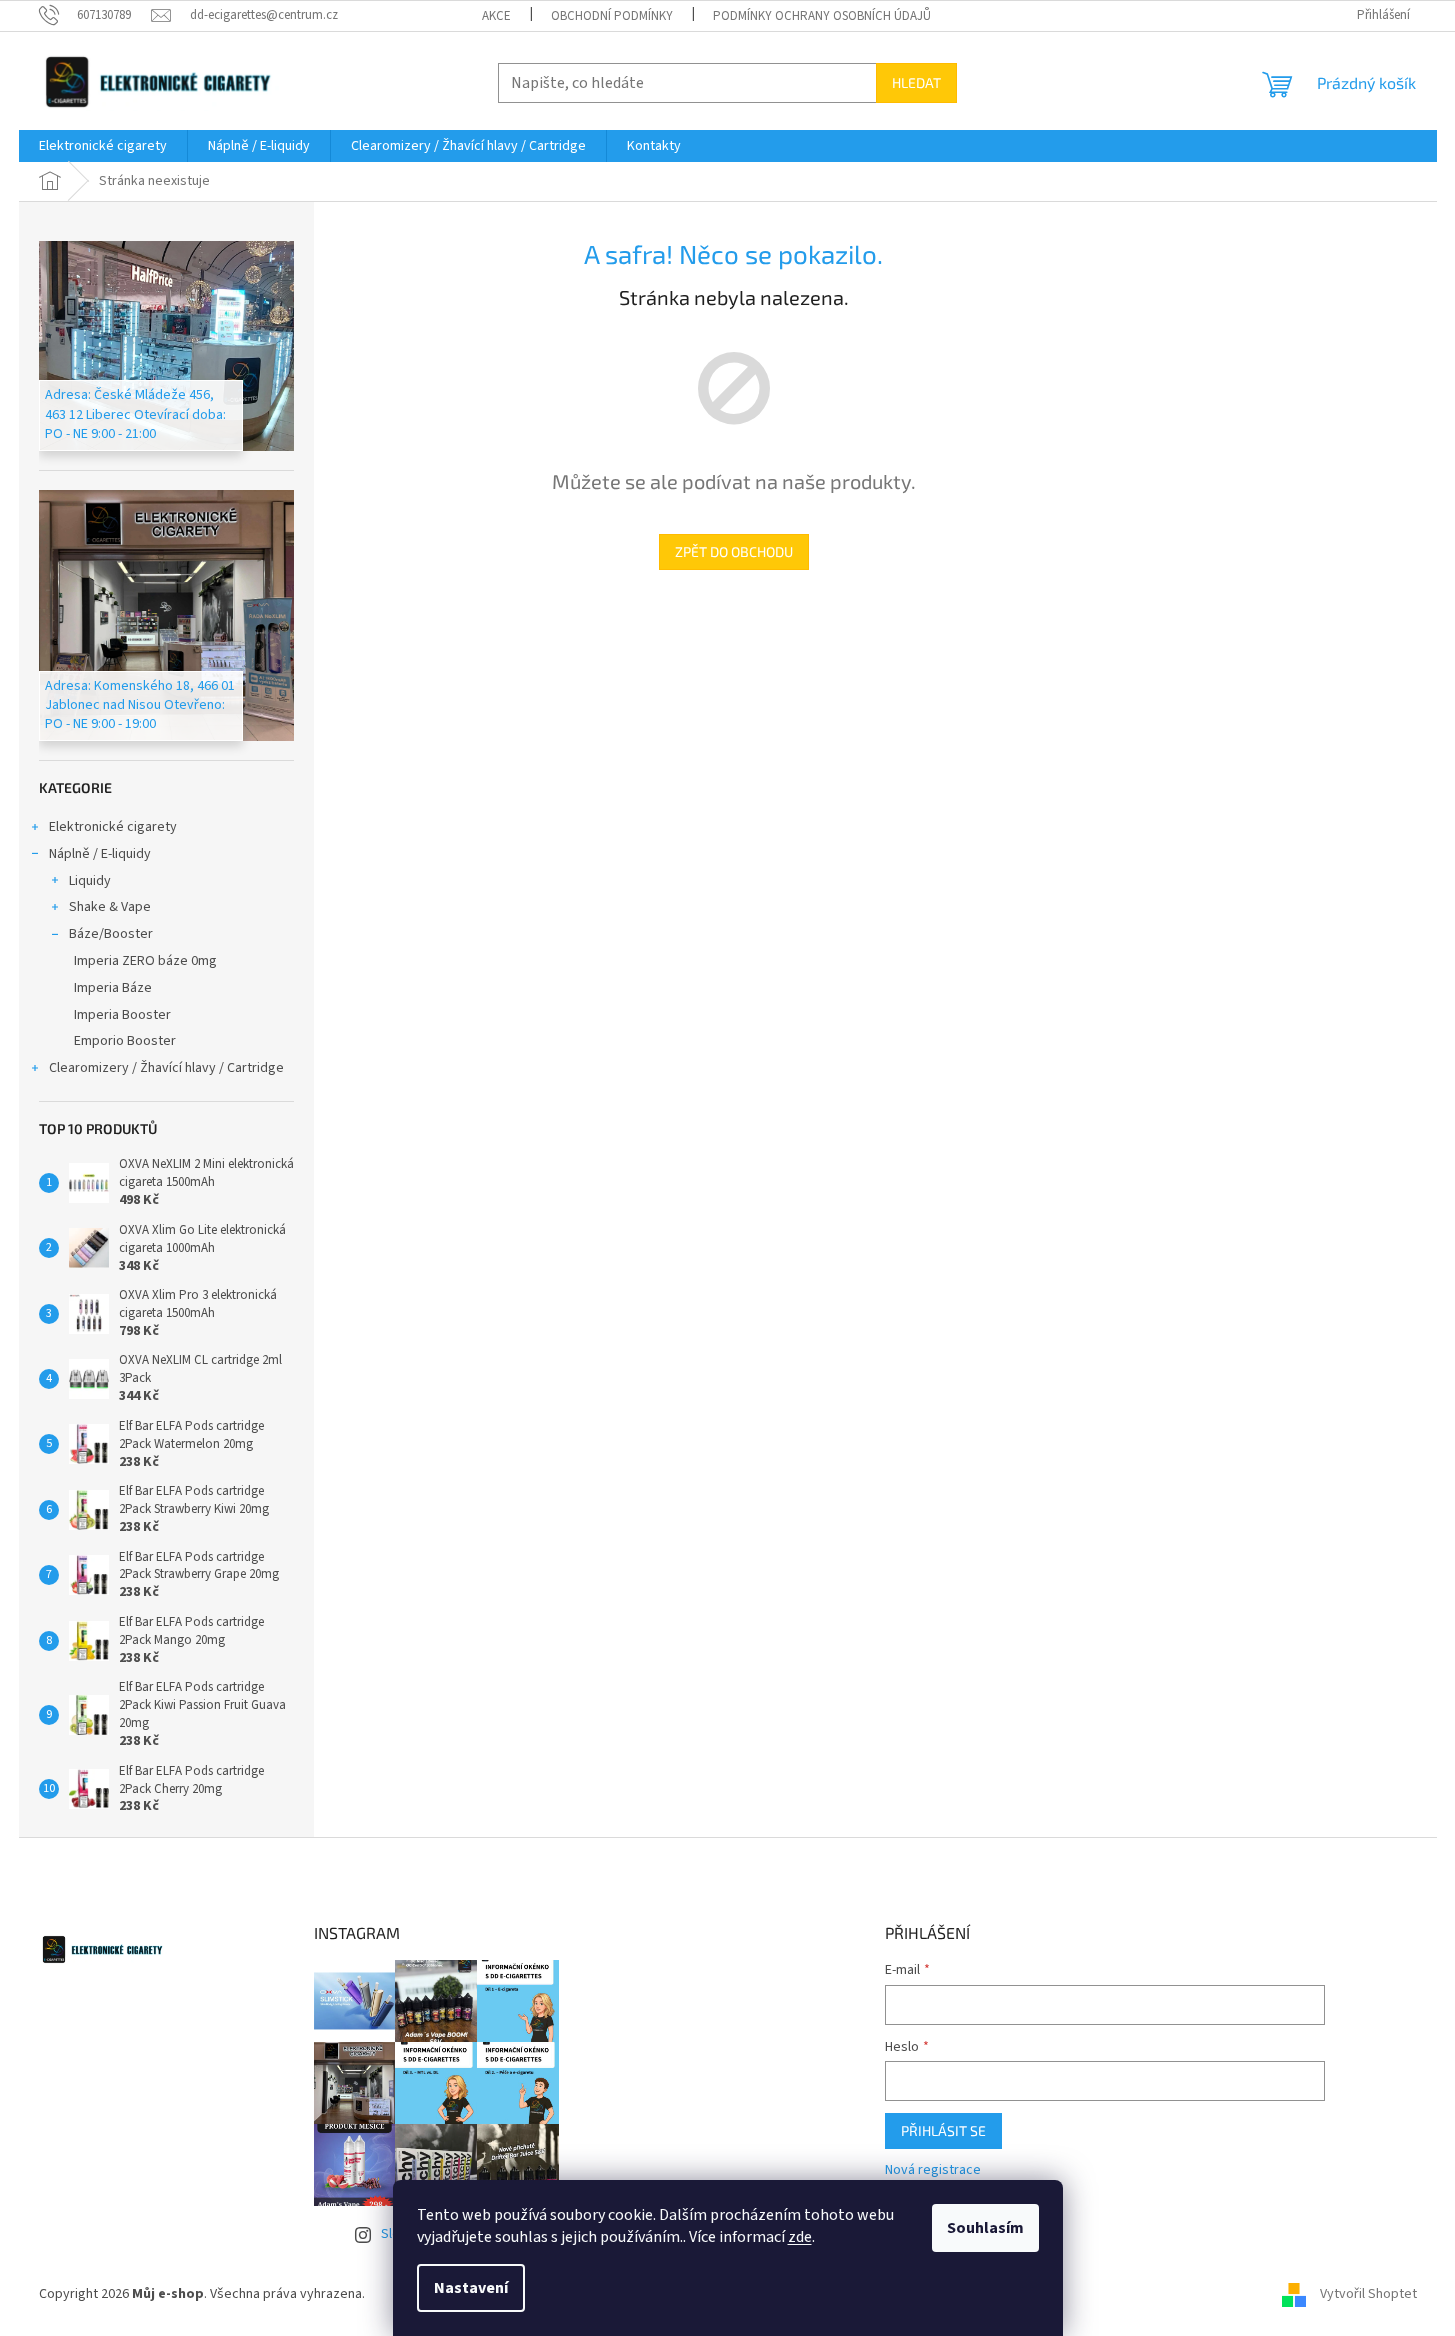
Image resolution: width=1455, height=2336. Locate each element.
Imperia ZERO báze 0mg (145, 961)
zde (800, 2237)
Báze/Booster (111, 934)
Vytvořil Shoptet (1368, 2294)
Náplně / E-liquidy (100, 854)
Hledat (916, 82)
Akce (496, 16)
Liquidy (90, 881)
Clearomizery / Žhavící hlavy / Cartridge (166, 1068)
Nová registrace (933, 2170)
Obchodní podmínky (612, 16)
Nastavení (471, 2288)
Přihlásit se (943, 2130)
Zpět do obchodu (734, 551)
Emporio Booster (125, 1041)
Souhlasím (985, 2228)
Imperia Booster (122, 1015)
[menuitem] (103, 146)
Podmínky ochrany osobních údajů (822, 16)
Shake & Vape (110, 907)
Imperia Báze (113, 988)
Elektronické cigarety (113, 827)
